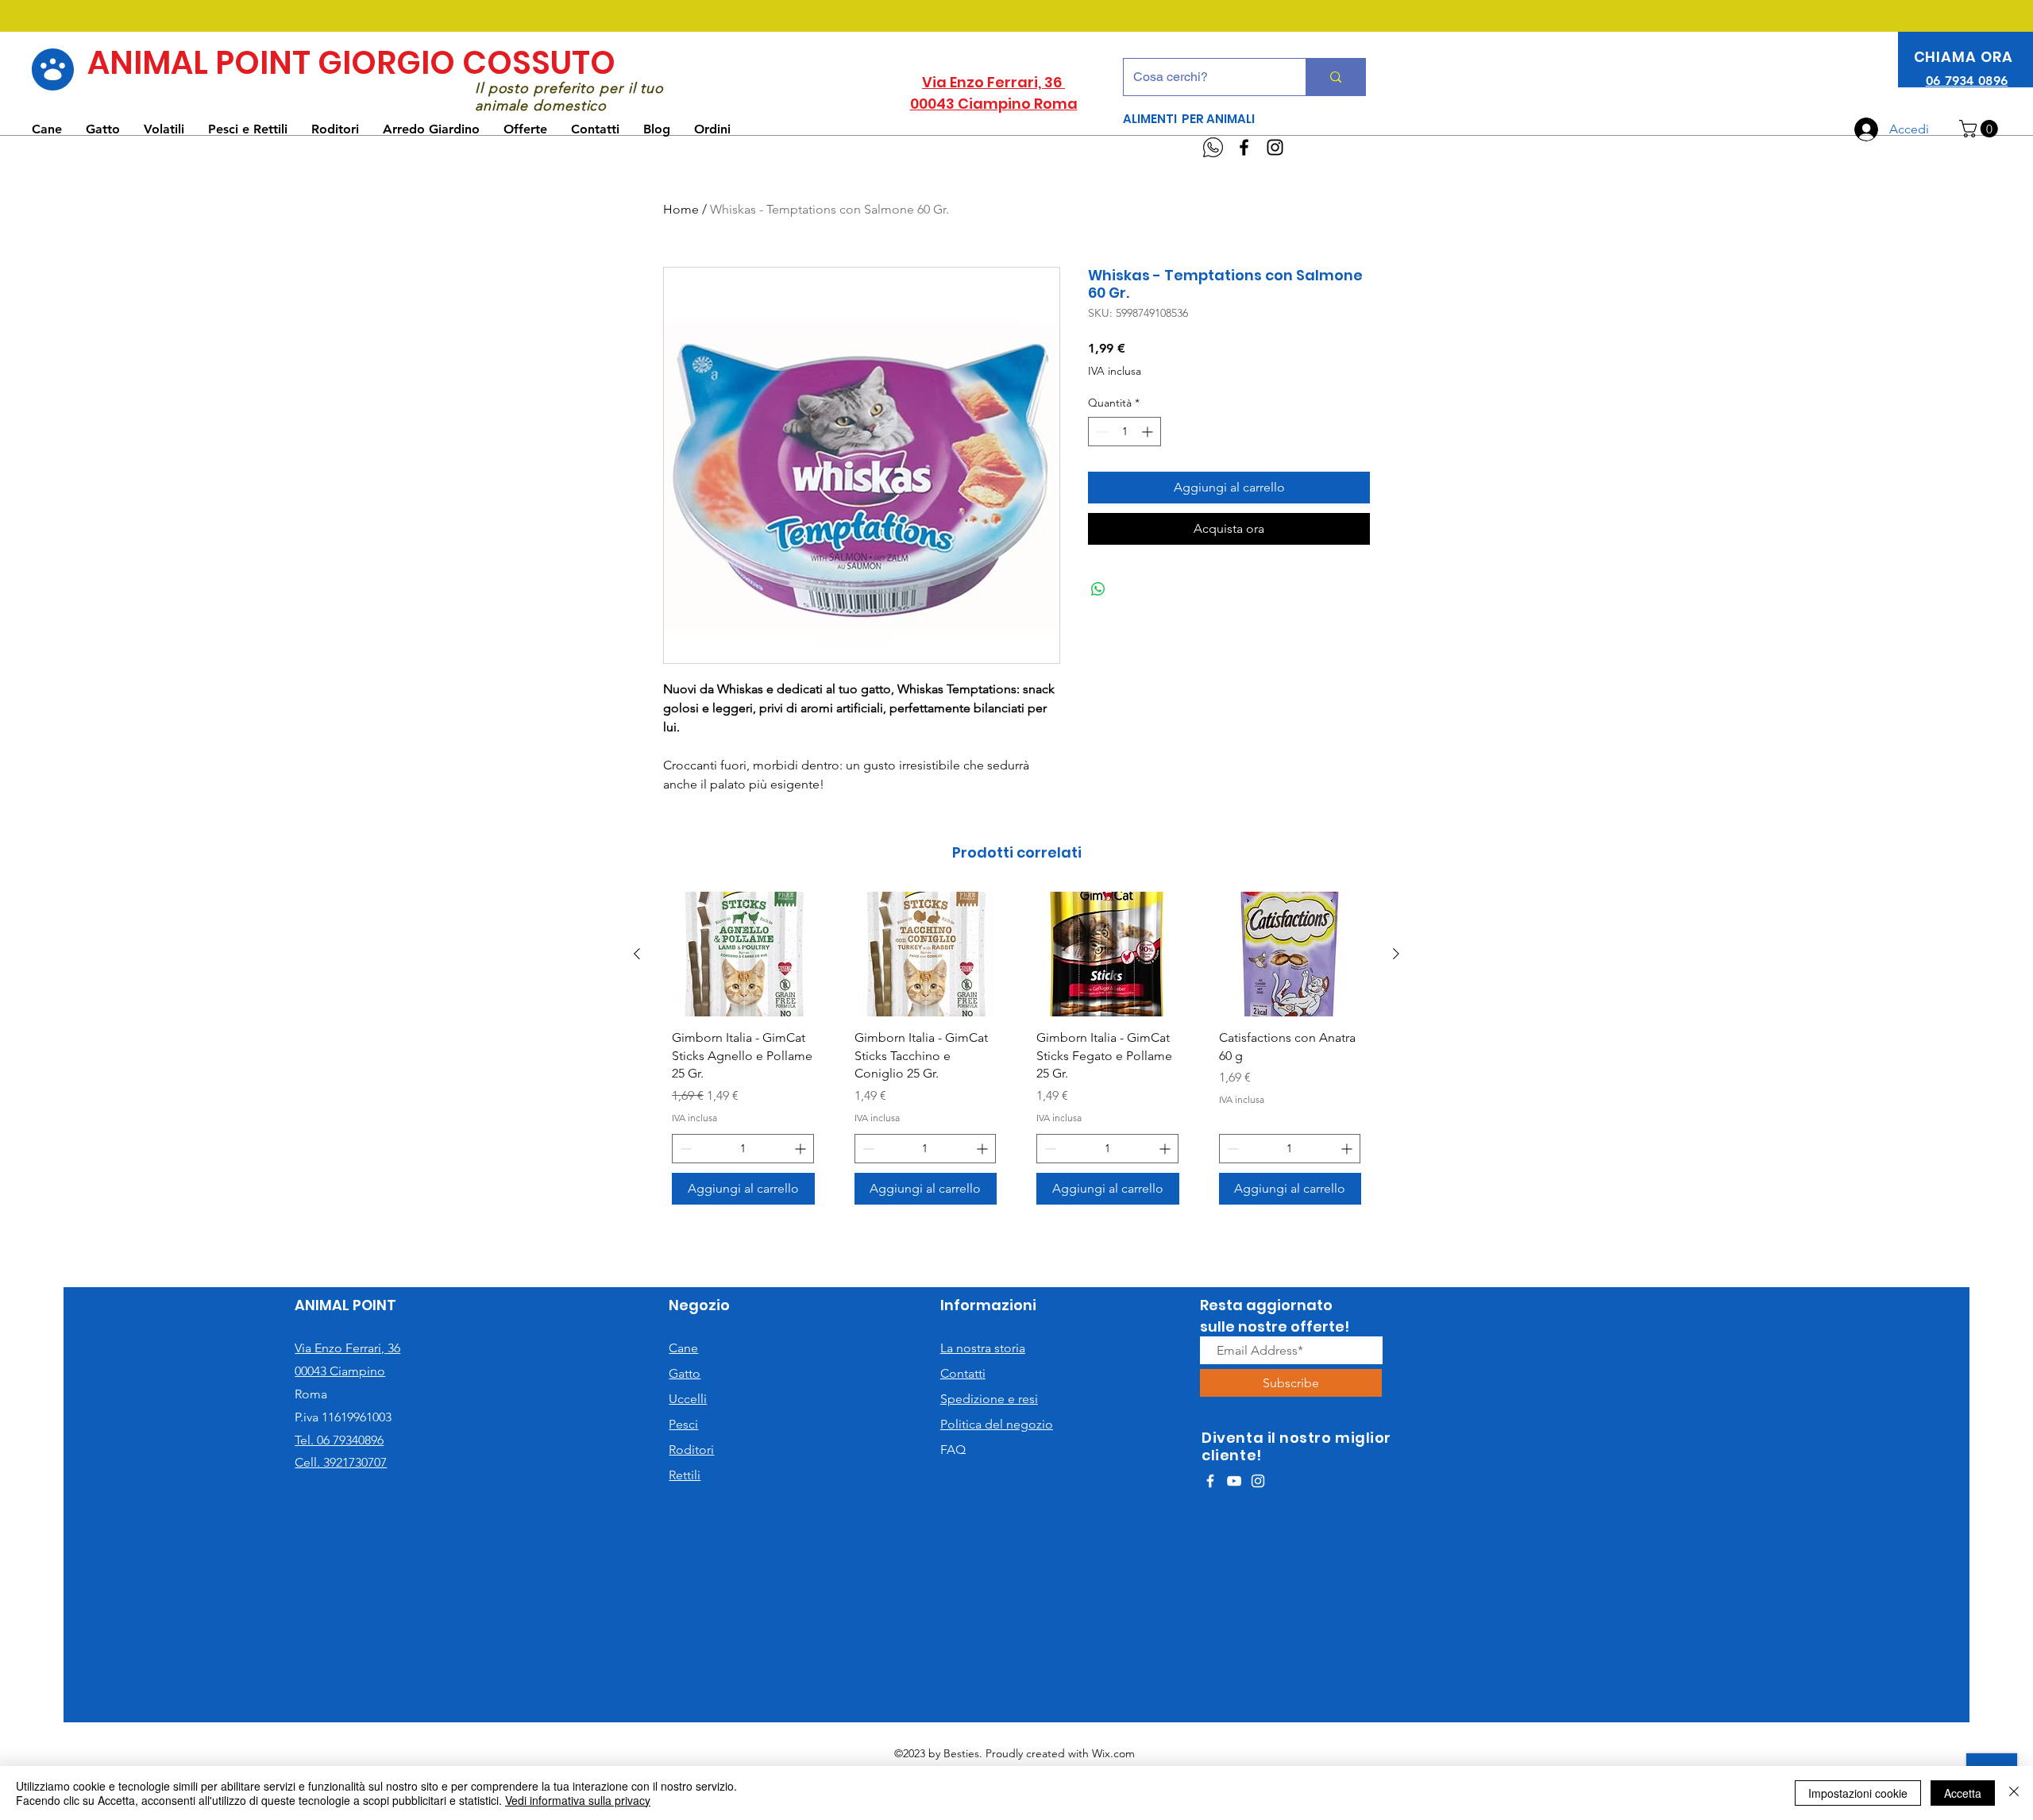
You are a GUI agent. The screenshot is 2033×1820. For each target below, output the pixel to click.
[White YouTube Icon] (1234, 1481)
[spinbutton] (1125, 432)
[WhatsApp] (1213, 147)
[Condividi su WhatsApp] (1098, 589)
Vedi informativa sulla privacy (578, 1800)
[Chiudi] (2014, 1793)
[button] (1981, 129)
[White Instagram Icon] (1258, 1481)
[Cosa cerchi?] (1335, 77)
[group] (1016, 1054)
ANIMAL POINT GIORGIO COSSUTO (351, 63)
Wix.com (1113, 1753)
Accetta (1963, 1793)
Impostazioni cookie (1858, 1793)
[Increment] (1149, 432)
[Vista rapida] (743, 954)
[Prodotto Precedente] (637, 954)
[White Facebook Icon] (1210, 1481)
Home (681, 209)
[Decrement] (1100, 432)
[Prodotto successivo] (1396, 954)
